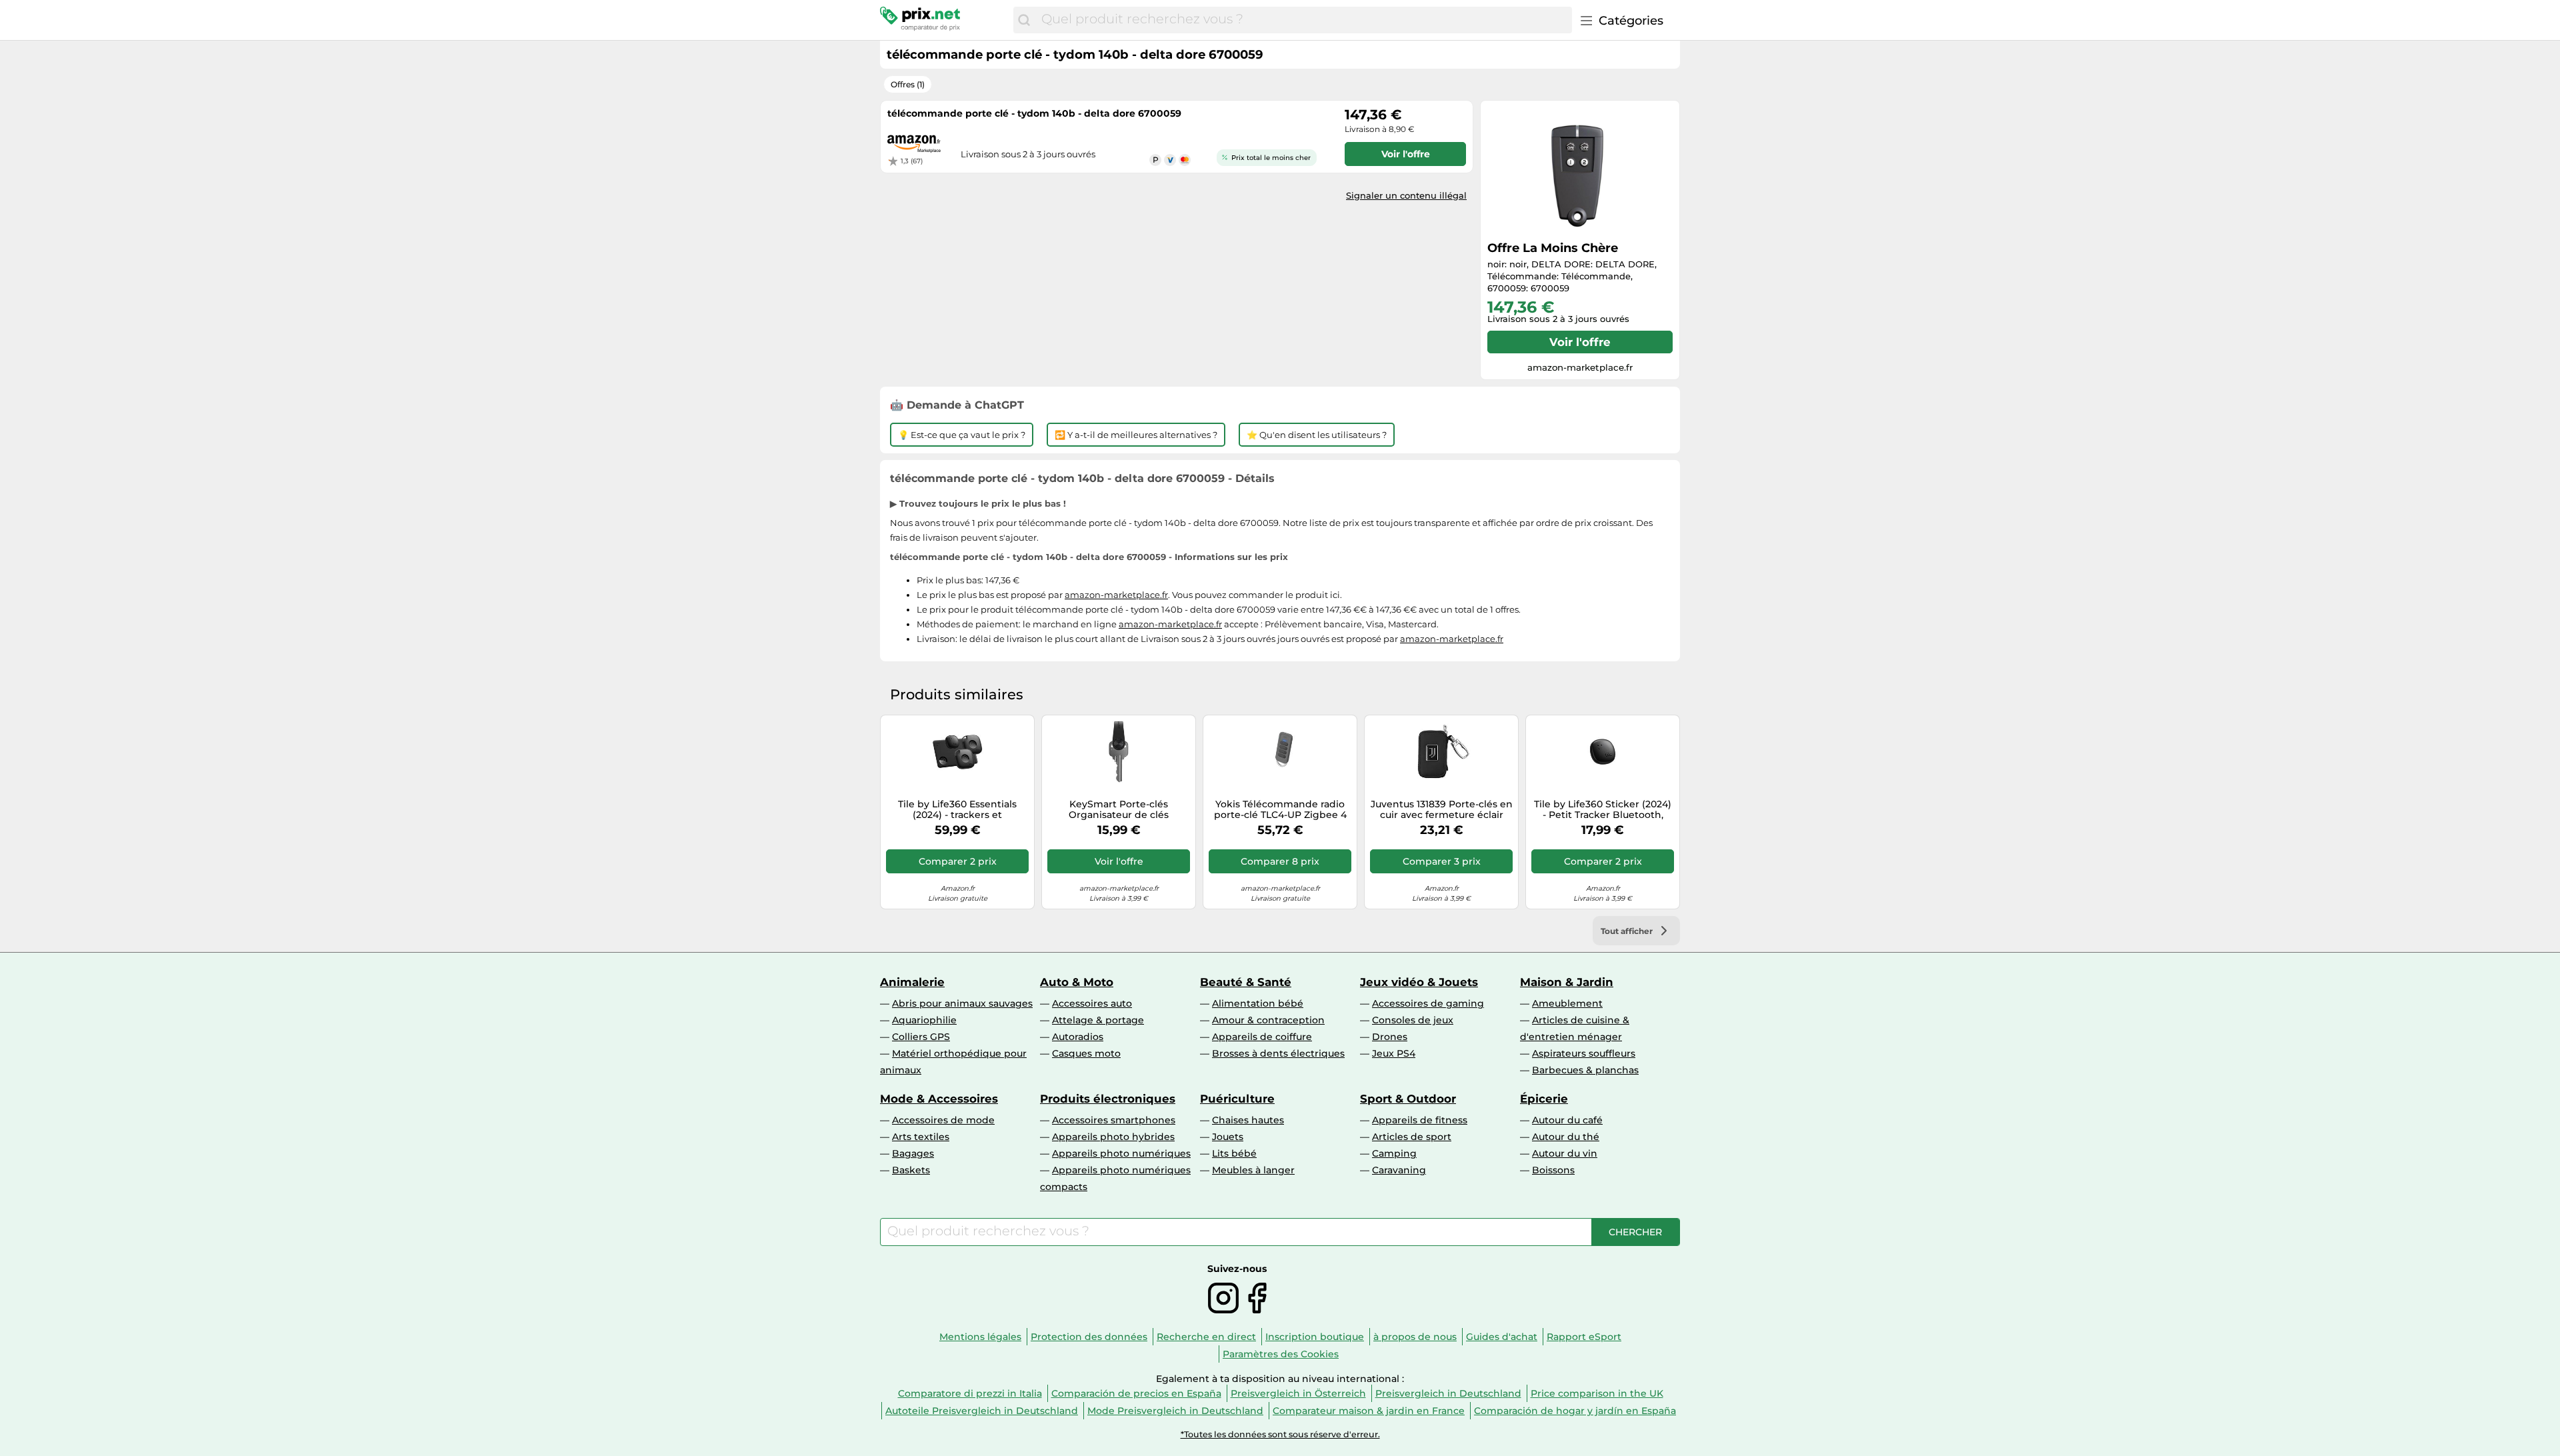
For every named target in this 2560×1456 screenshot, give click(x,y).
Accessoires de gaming (1428, 1003)
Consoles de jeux (1413, 1020)
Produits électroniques (1108, 1099)
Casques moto (1086, 1053)
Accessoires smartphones (1114, 1120)
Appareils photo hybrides (1113, 1137)
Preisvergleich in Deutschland (1448, 1393)
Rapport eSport (1584, 1337)
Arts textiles (921, 1137)
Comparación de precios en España (1136, 1393)
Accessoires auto (1092, 1003)
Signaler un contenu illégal (1406, 195)
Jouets (1228, 1137)
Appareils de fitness (1420, 1120)
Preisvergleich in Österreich (1298, 1393)
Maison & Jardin (1567, 982)
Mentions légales (980, 1337)
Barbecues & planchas (1585, 1070)
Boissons (1553, 1170)
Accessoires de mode (943, 1120)
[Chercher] (1024, 20)
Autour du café (1567, 1120)
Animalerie (912, 982)
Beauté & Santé (1246, 982)
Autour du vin (1565, 1153)
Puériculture (1237, 1099)
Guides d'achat (1502, 1337)
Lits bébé (1234, 1153)
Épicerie (1544, 1099)
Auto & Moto (1077, 982)
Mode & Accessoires (939, 1099)
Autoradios (1078, 1037)
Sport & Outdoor (1408, 1099)
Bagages (913, 1153)
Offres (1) (908, 84)
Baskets (911, 1170)
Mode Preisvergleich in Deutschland (1175, 1411)
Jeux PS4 (1394, 1053)
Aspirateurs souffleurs (1584, 1053)
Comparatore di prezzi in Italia (970, 1393)
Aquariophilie (924, 1020)
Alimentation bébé (1258, 1003)
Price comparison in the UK (1597, 1393)
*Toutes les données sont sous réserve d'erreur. (1280, 1434)
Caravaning (1399, 1170)
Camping (1394, 1153)
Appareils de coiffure (1262, 1037)
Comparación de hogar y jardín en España (1575, 1411)
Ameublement (1567, 1003)
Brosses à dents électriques (1278, 1053)
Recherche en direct (1206, 1337)
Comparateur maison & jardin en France (1369, 1411)
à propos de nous (1415, 1337)
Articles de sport (1412, 1137)
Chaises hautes (1248, 1120)
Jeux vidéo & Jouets (1419, 982)
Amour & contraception (1268, 1020)
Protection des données (1089, 1337)
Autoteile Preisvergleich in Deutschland (982, 1411)
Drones (1390, 1037)
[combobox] (1303, 20)
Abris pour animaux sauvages (962, 1003)
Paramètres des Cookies (1281, 1354)
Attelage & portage (1098, 1020)
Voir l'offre (1580, 342)
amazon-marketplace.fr (1116, 595)
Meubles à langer (1253, 1170)
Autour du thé (1566, 1137)
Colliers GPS (921, 1037)
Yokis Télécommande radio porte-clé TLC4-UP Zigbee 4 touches (1280, 810)
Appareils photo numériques (1121, 1153)
